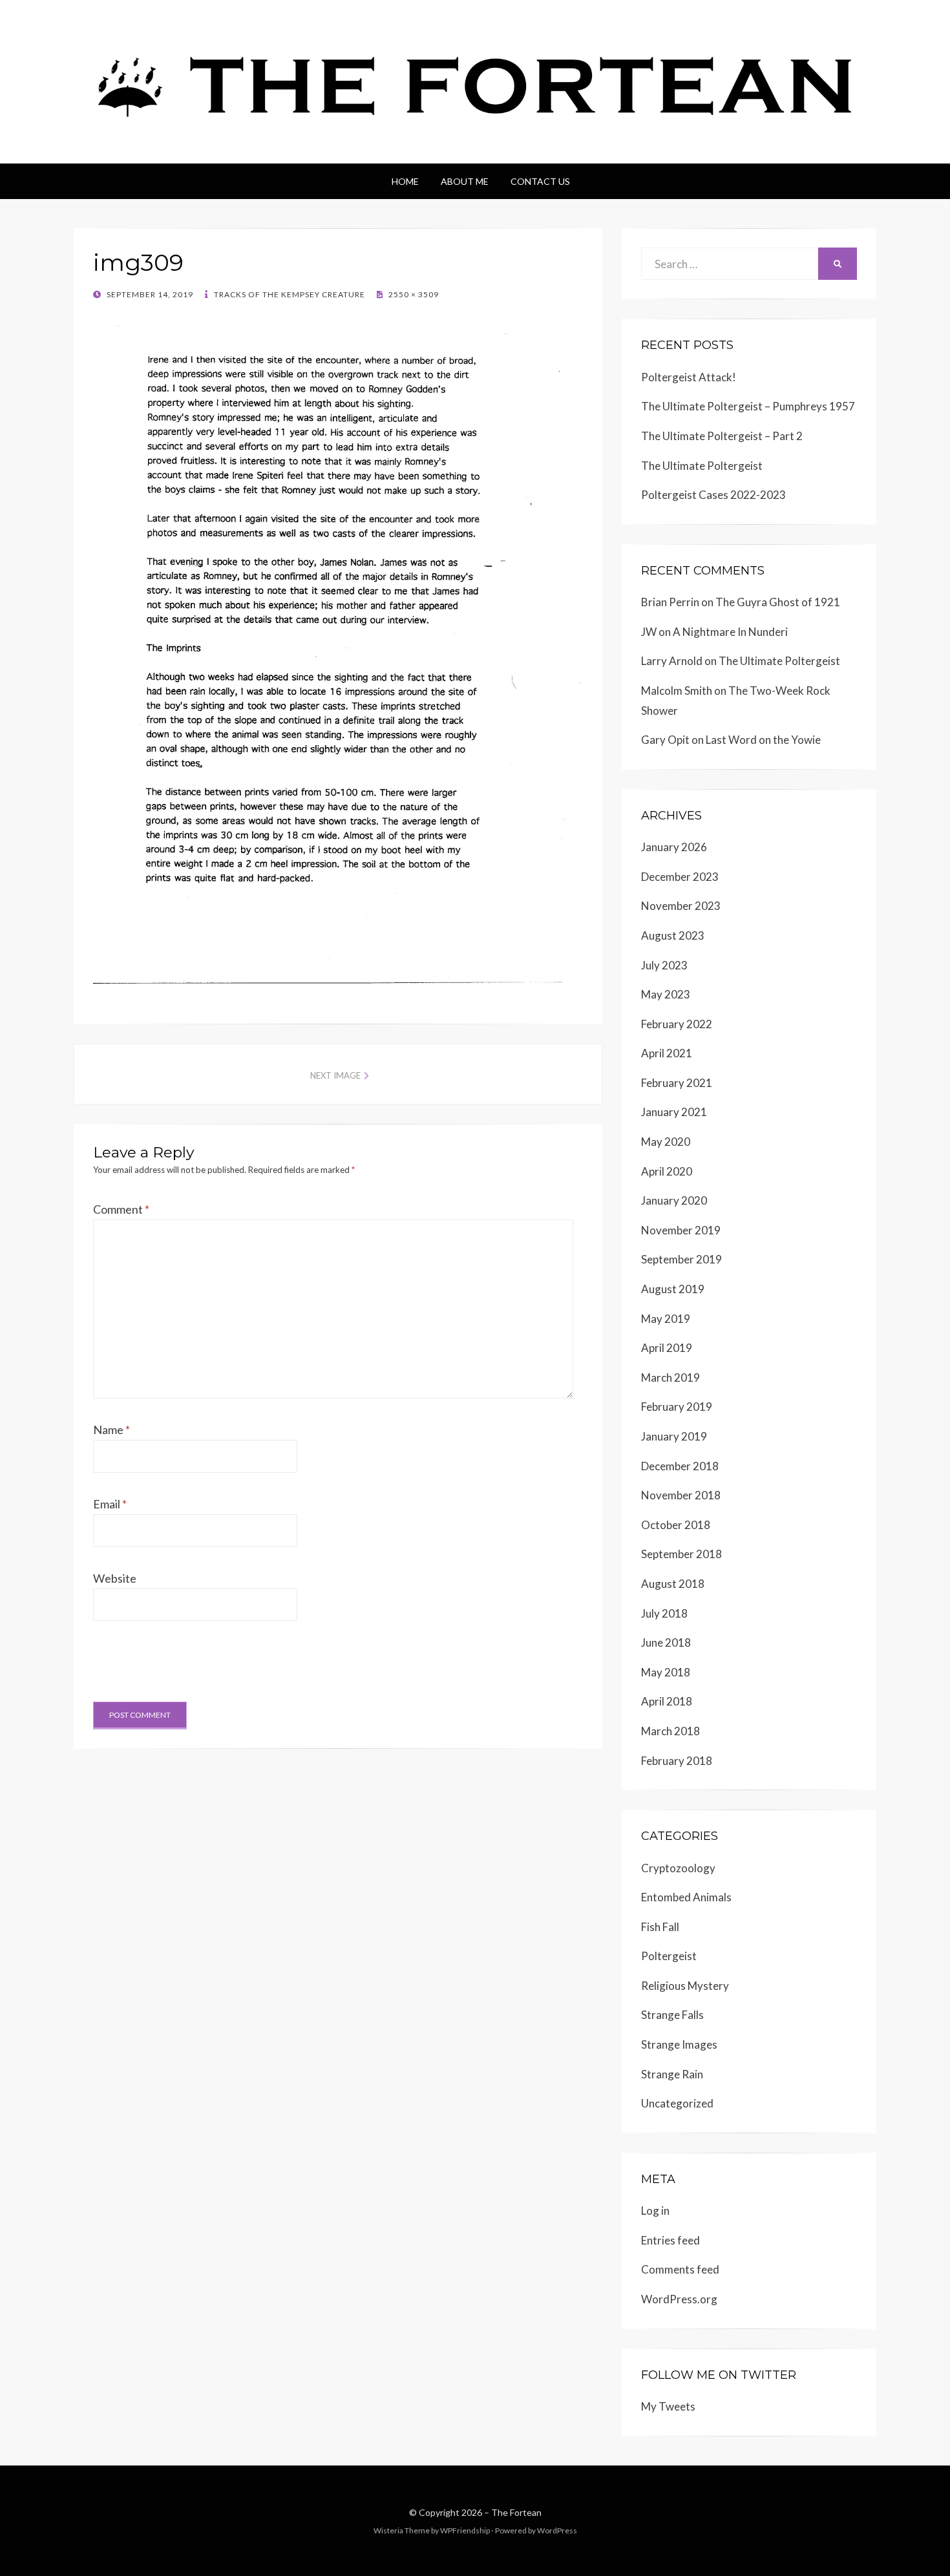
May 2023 (666, 994)
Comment (121, 1209)
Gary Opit (665, 740)
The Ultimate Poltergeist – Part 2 (722, 436)
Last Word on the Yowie (763, 740)
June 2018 (666, 1642)
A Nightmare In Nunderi (730, 632)
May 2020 (666, 1142)
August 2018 (673, 1584)
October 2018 (676, 1525)
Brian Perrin (670, 602)
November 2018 (681, 1495)
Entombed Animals (686, 1897)
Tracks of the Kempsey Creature (289, 294)
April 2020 (667, 1171)
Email (110, 1504)
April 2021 (667, 1053)
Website (115, 1578)
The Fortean (516, 2512)
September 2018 (681, 1554)
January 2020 (674, 1200)
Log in (655, 2211)
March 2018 (670, 1731)
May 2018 (666, 1672)
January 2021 (674, 1112)
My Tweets (668, 2406)
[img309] (338, 647)
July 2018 (664, 1613)
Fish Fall (660, 1927)
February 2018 (677, 1761)
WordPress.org (679, 2299)
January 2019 (674, 1436)
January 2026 (674, 847)
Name (111, 1430)
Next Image (335, 1075)
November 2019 (681, 1230)
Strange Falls (672, 2015)
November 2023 (681, 906)
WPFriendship (465, 2530)
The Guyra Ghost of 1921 (778, 602)
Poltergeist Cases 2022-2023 (713, 495)
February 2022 (677, 1024)
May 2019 (666, 1319)
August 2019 (673, 1289)
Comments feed (680, 2269)
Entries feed (670, 2240)
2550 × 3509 (413, 294)
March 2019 (670, 1378)
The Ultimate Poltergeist (702, 466)
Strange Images (679, 2044)
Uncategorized (677, 2103)
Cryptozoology (678, 1868)
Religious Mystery (685, 1986)
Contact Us (540, 181)
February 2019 (677, 1407)
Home (405, 181)
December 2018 (680, 1466)
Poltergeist (669, 1956)
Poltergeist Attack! (689, 377)
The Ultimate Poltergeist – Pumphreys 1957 (748, 406)
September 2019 (681, 1259)
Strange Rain (672, 2074)
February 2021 (677, 1083)
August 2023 (673, 935)
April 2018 (667, 1701)
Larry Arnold (672, 661)
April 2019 (667, 1348)
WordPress (557, 2530)
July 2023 (664, 965)
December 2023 (680, 877)
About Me (465, 181)
